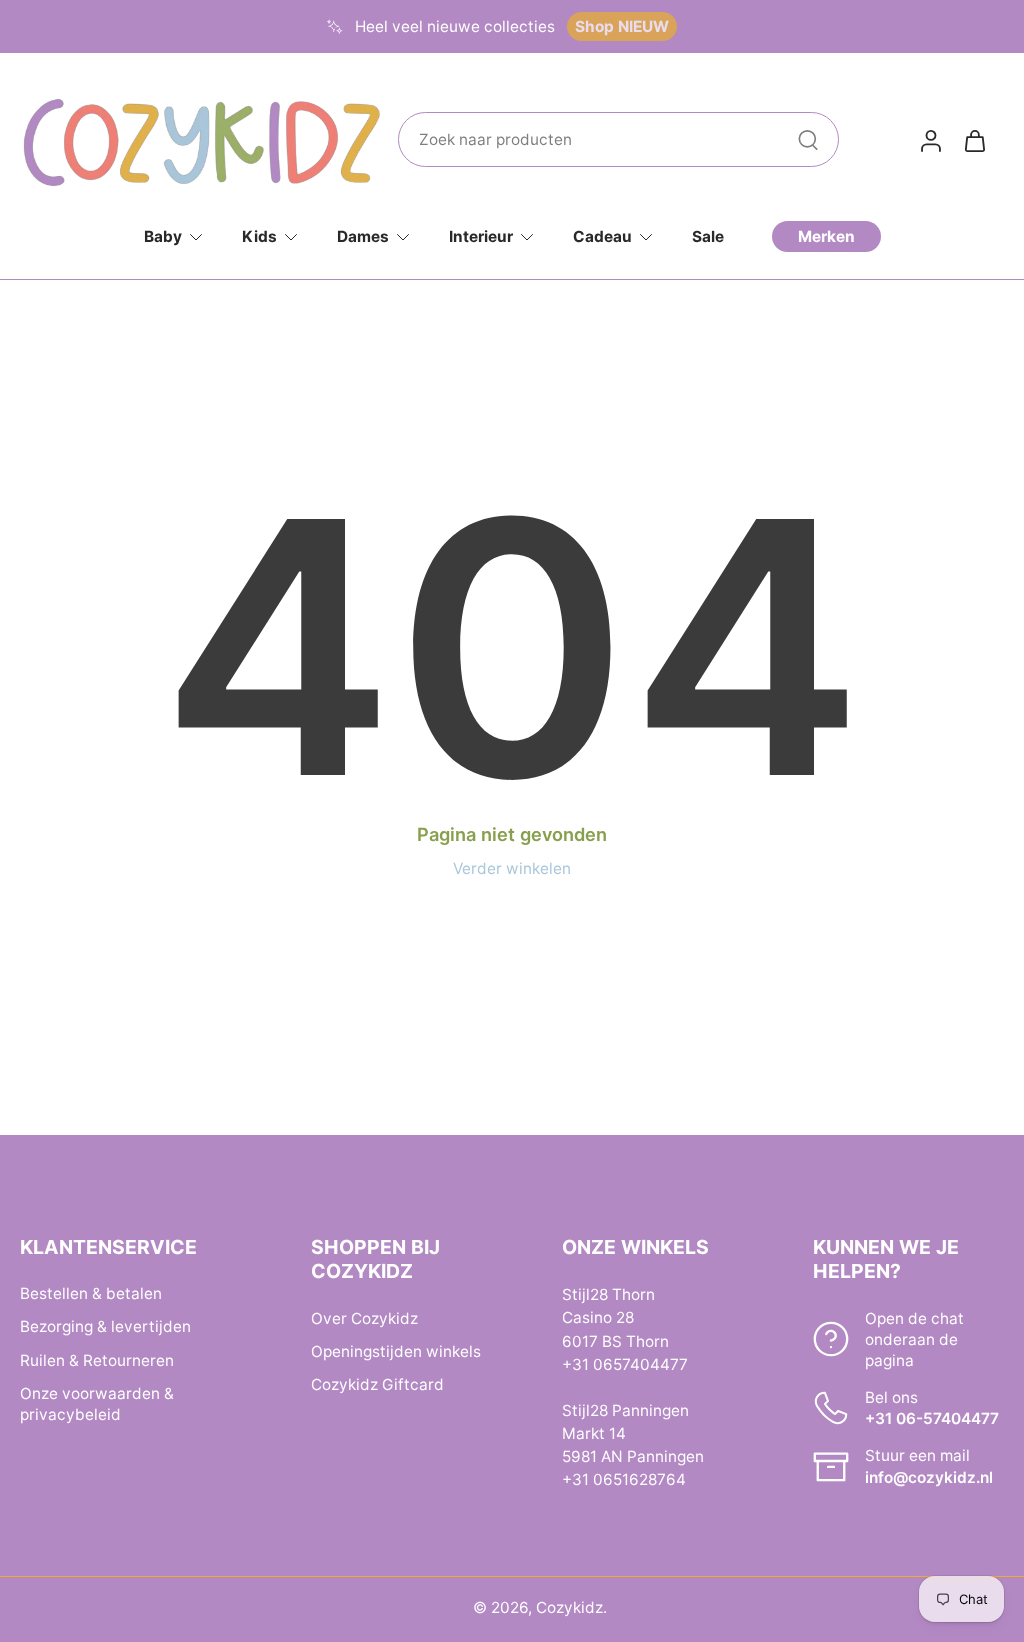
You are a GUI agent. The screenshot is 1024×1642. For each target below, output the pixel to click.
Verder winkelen (512, 868)
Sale (708, 236)
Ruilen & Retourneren (97, 1360)
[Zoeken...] (808, 140)
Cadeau (602, 236)
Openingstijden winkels (396, 1351)
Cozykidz (569, 1607)
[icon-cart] (974, 140)
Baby (163, 236)
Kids (259, 236)
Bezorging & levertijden (105, 1327)
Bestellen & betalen (91, 1294)
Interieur (481, 236)
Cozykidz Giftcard (377, 1384)
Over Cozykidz (364, 1318)
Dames (363, 236)
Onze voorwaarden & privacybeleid (97, 1404)
